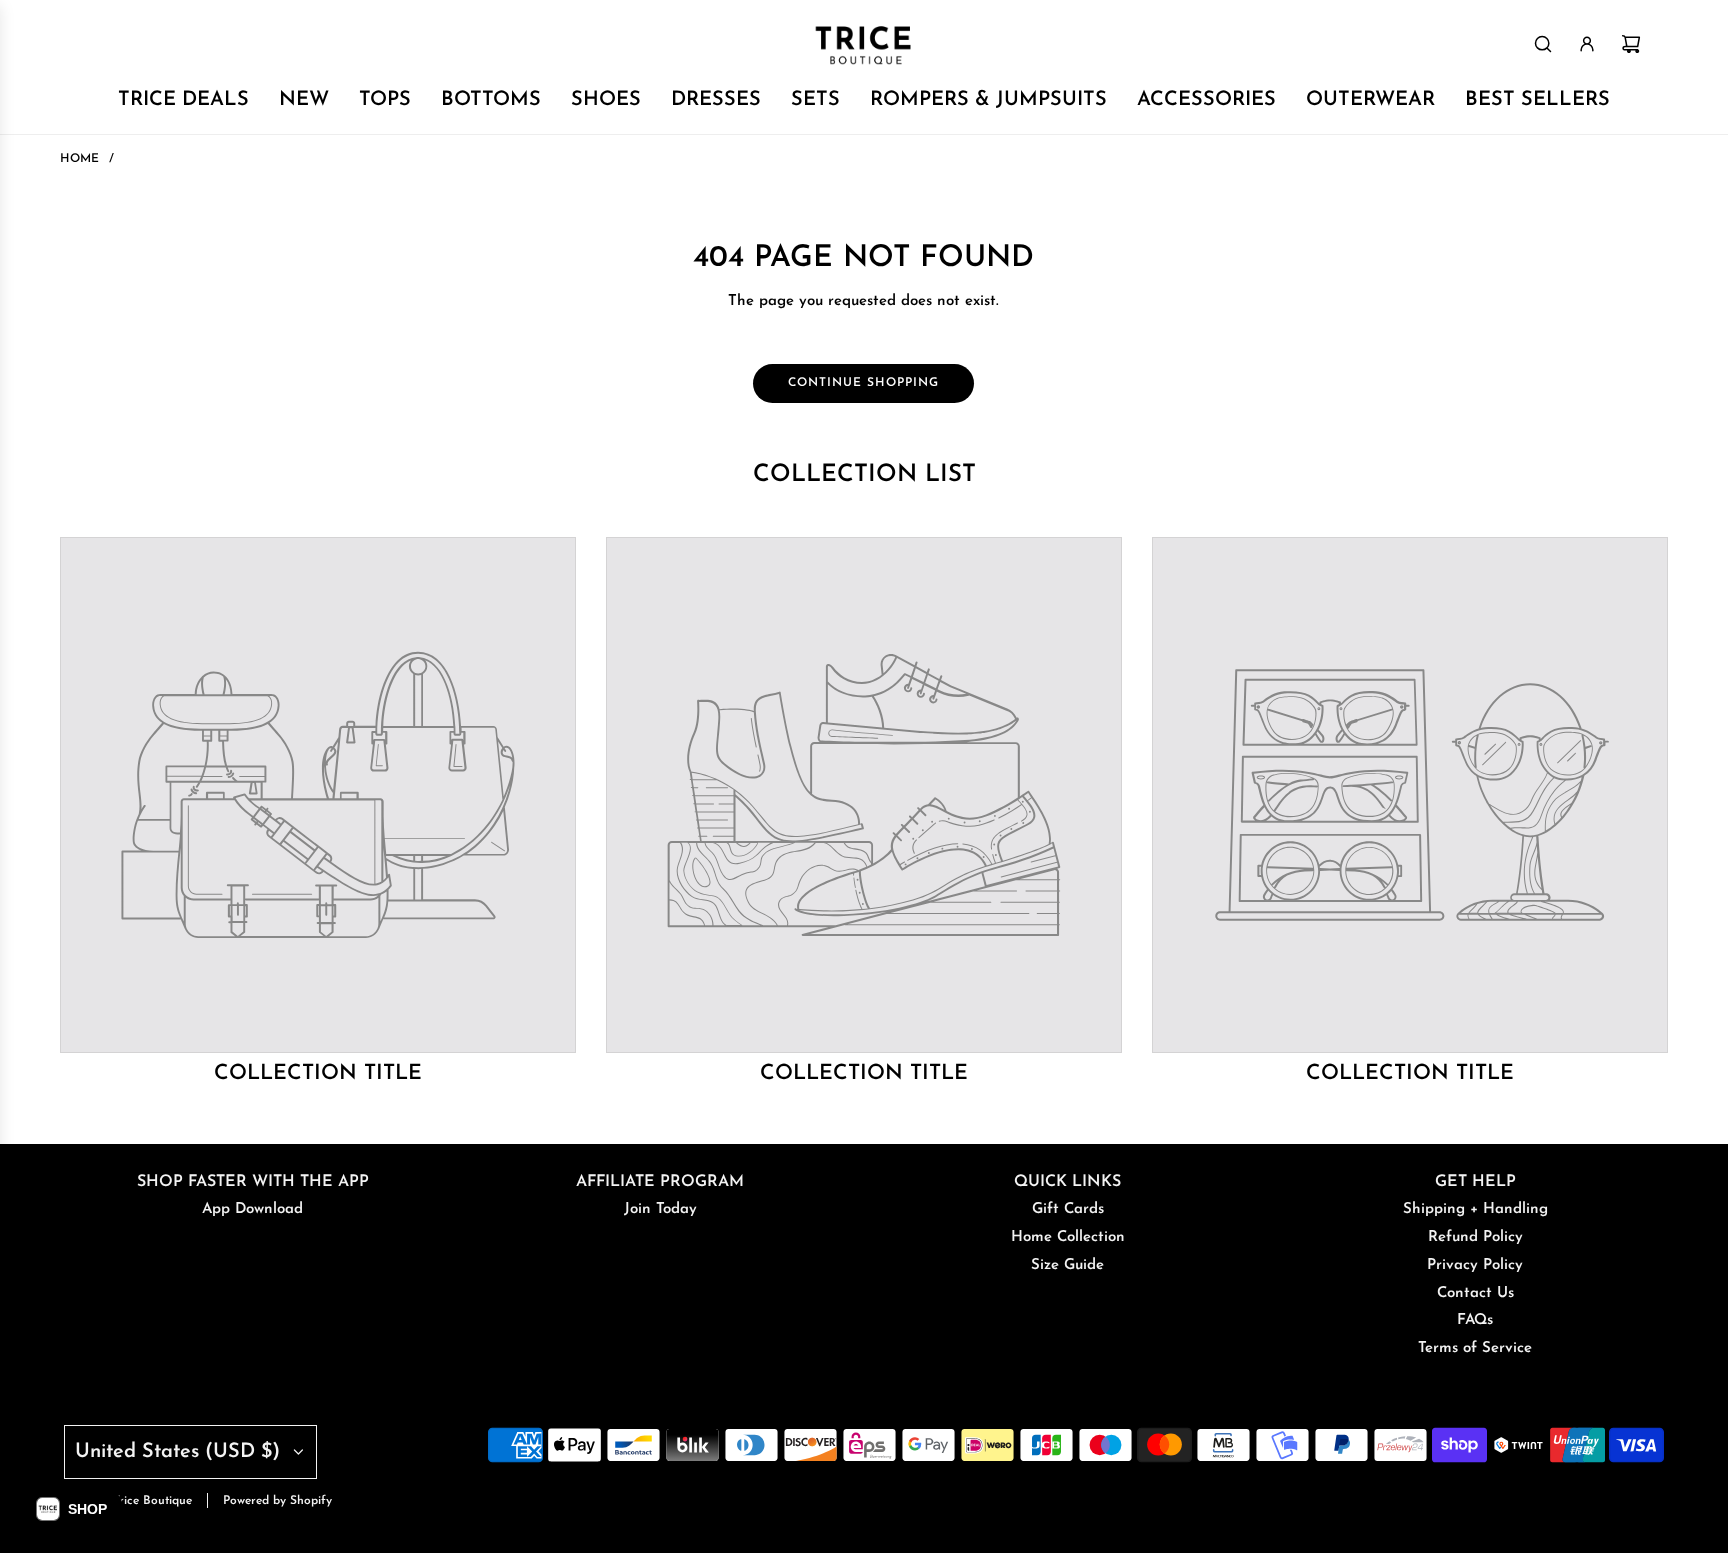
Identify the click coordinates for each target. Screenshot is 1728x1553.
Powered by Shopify (277, 1501)
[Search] (1543, 44)
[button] (71, 1509)
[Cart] (1631, 44)
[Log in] (1587, 44)
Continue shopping (863, 383)
